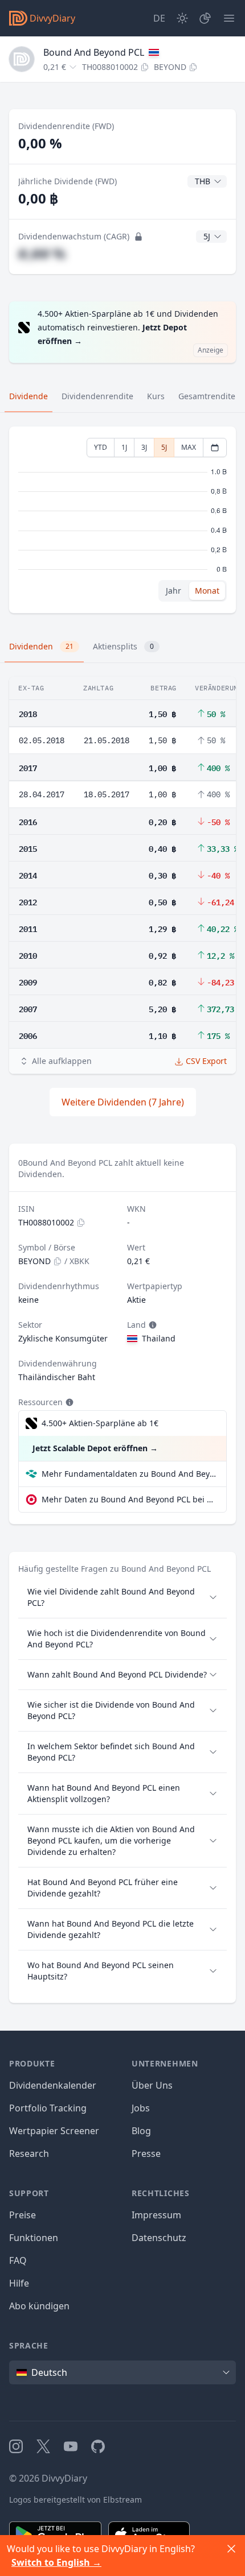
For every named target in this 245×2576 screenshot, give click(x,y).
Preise (23, 2215)
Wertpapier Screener (54, 2131)
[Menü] (229, 18)
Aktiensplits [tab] (123, 646)
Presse (146, 2153)
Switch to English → (56, 2562)
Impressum (156, 2215)
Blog (141, 2131)
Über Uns (152, 2085)
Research (29, 2153)
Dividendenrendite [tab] (97, 396)
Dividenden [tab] (41, 646)
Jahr (173, 591)
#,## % (42, 253)
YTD (101, 447)
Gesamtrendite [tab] (207, 396)
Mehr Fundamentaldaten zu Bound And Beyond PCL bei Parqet (129, 1474)
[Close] (231, 2549)
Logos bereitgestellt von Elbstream (75, 2500)
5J (164, 447)
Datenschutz (159, 2238)
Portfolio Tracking (48, 2108)
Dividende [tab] (28, 396)
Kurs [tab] (156, 396)
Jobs (141, 2108)
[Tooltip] (152, 1325)
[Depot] (205, 18)
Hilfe (19, 2283)
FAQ (18, 2260)
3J (144, 447)
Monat (207, 591)
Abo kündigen (39, 2306)
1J (124, 447)
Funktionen (34, 2238)
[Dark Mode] (182, 18)
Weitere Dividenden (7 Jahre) (123, 1102)
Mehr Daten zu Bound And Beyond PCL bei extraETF (129, 1499)
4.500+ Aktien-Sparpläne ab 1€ (100, 1423)
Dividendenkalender (53, 2085)
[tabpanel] (122, 520)
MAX (189, 447)
